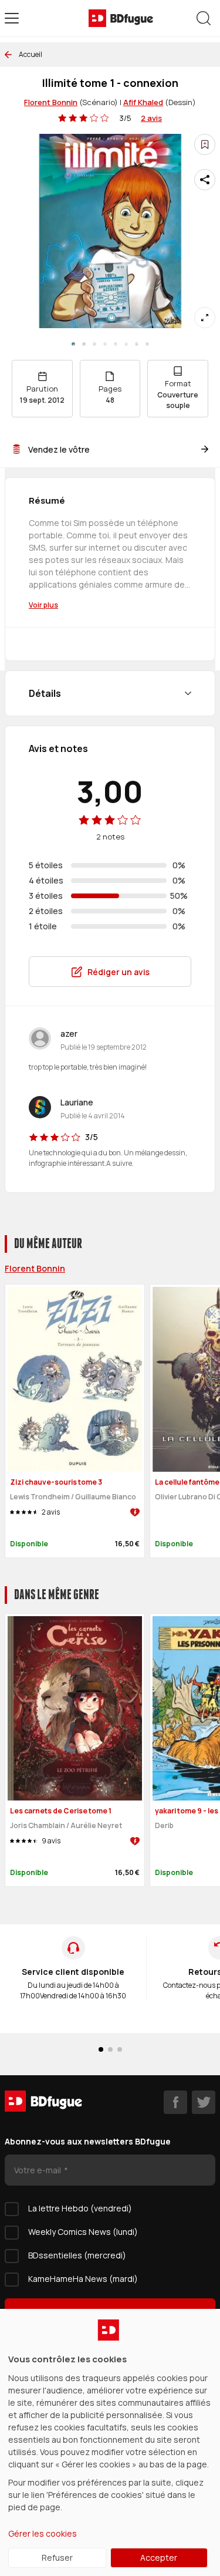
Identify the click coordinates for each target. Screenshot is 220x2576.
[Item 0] (73, 344)
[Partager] (205, 180)
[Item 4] (116, 344)
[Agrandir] (205, 318)
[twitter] (204, 2102)
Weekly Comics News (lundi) (83, 2232)
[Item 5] (126, 344)
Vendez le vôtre (59, 449)
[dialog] (110, 2442)
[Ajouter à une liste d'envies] (205, 144)
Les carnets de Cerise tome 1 (61, 1811)
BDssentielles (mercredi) (77, 2255)
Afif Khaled (143, 102)
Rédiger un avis (119, 972)
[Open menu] (12, 18)
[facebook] (175, 2102)
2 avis (151, 118)
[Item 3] (105, 344)
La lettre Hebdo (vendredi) (80, 2208)
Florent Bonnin (51, 102)
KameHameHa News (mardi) (83, 2279)
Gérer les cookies (43, 2533)
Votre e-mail (38, 2170)
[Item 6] (137, 344)
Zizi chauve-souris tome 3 (56, 1482)
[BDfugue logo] (121, 18)
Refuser (57, 2558)
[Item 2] (94, 344)
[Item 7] (147, 344)
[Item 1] (84, 344)
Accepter (159, 2558)
